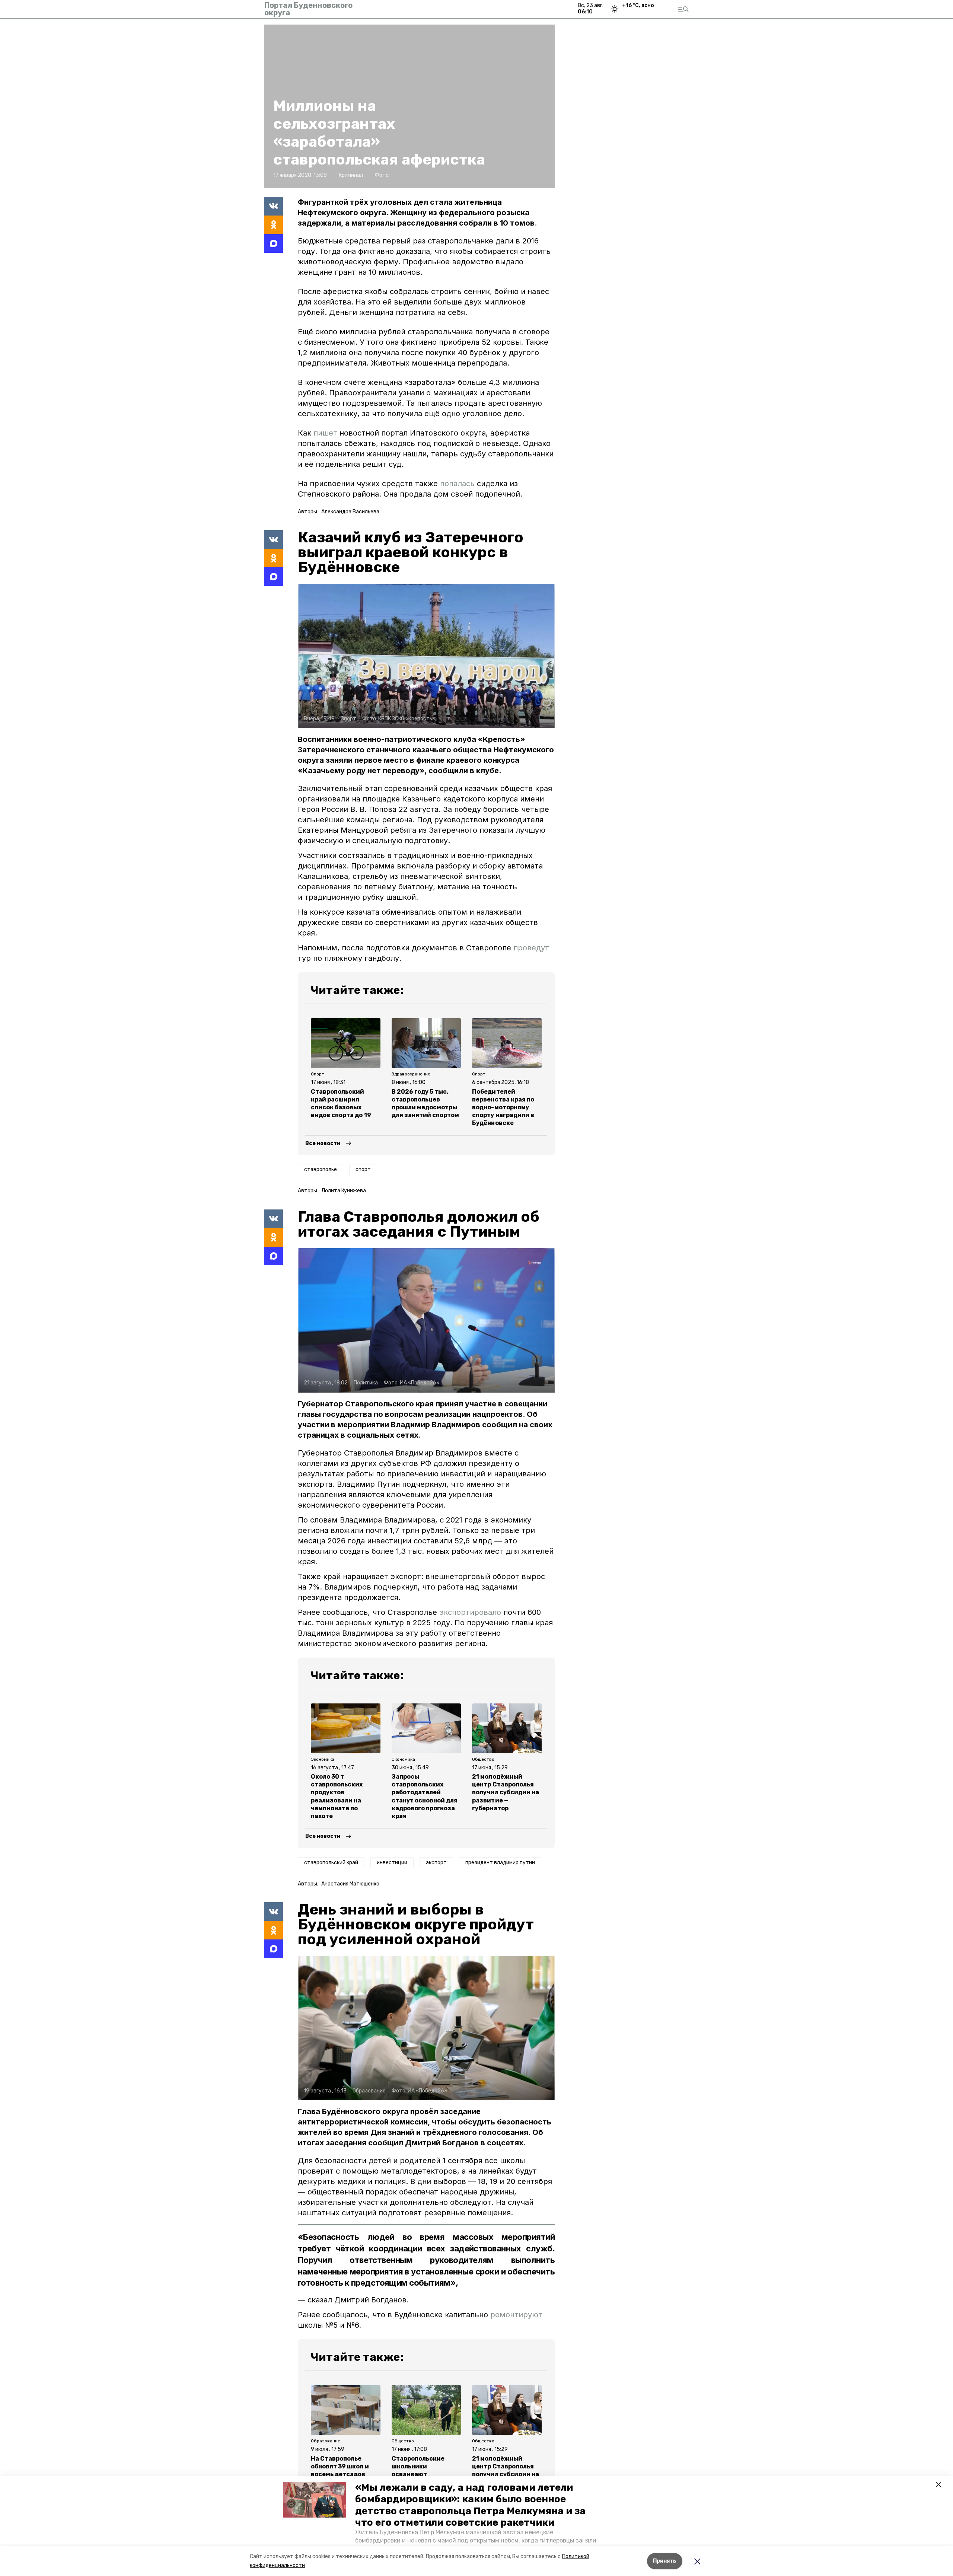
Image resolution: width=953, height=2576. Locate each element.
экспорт (436, 1863)
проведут (531, 948)
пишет (325, 433)
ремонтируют (516, 2315)
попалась (457, 484)
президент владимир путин (500, 1863)
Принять (665, 2561)
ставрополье (321, 1169)
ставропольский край (331, 1863)
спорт (363, 1169)
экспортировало (471, 1612)
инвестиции (392, 1863)
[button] (315, 2500)
